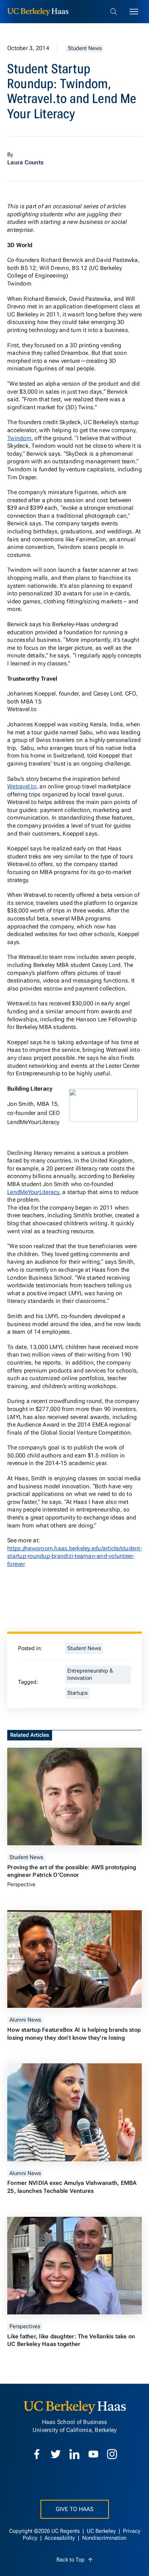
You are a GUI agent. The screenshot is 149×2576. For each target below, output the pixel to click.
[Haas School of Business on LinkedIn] (74, 2454)
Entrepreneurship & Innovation (90, 1675)
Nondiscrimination (104, 2538)
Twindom (19, 438)
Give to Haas (75, 2509)
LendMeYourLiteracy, (34, 1192)
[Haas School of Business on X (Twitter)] (56, 2454)
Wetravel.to (22, 786)
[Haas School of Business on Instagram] (112, 2454)
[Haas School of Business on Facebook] (37, 2454)
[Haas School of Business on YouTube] (93, 2454)
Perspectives (25, 2327)
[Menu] (134, 12)
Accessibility (60, 2538)
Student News (85, 48)
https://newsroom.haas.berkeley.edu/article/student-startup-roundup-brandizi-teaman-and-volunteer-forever (75, 1556)
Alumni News (25, 2020)
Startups (77, 1693)
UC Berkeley (102, 2531)
